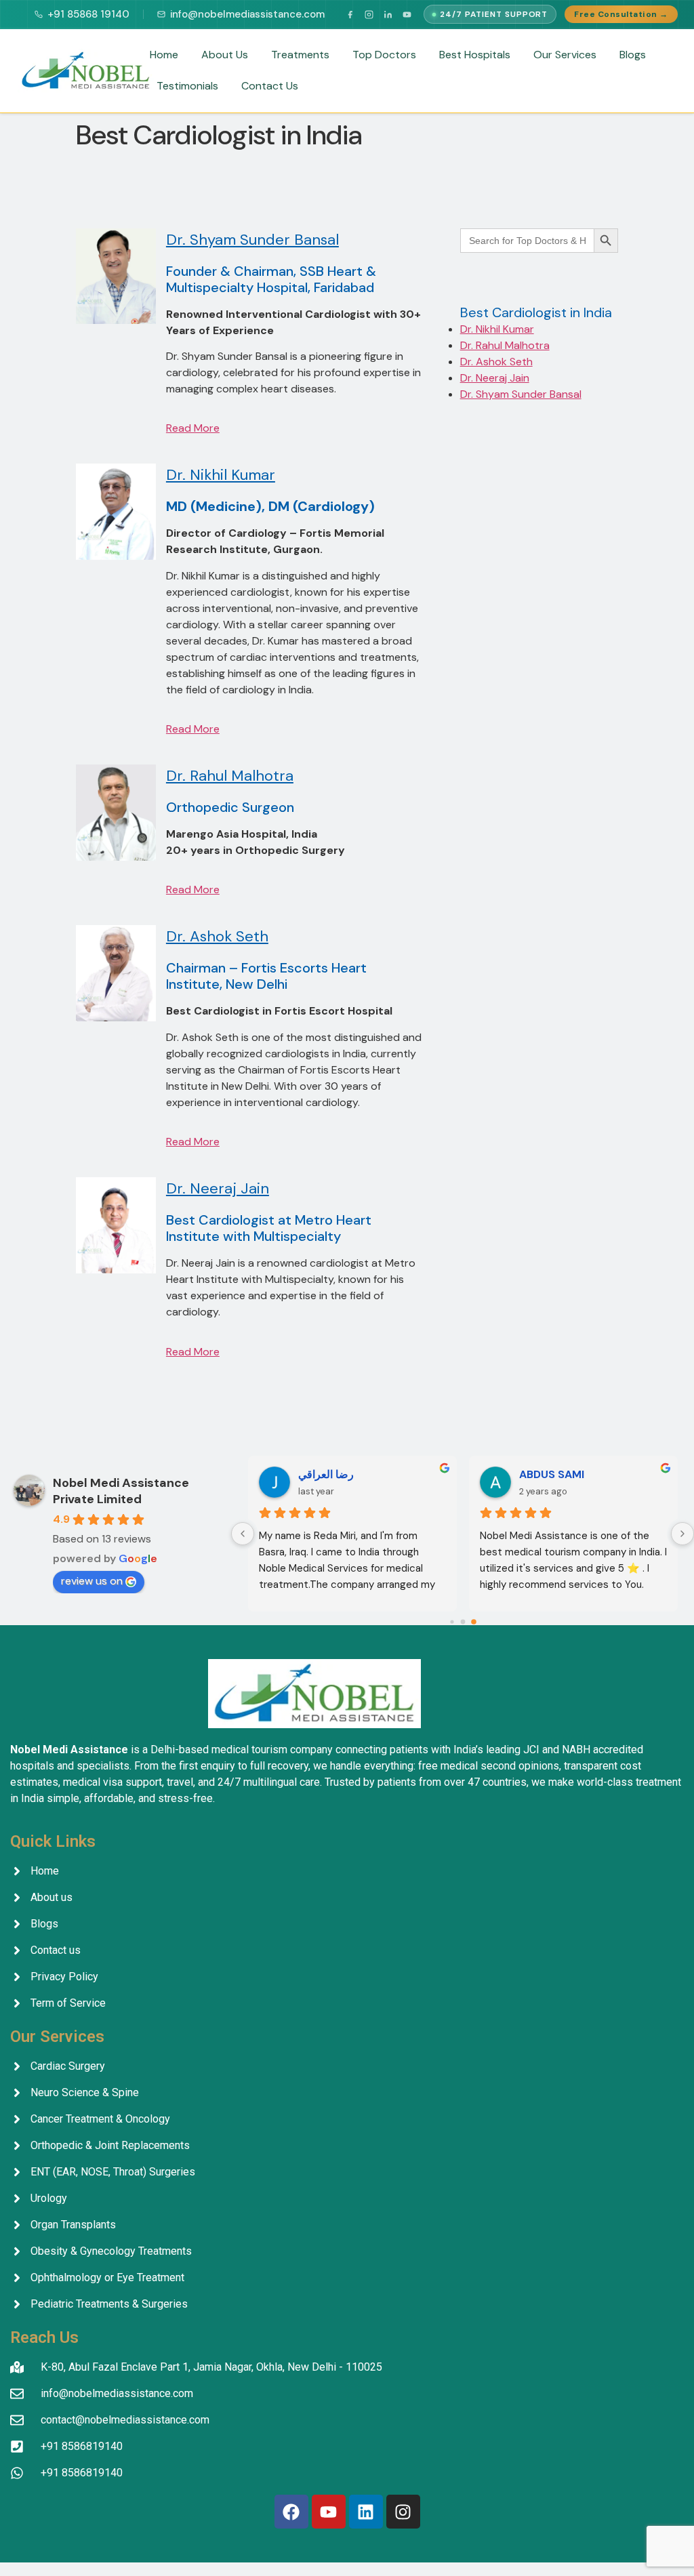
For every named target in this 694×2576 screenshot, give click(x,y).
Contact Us (270, 86)
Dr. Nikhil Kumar (221, 475)
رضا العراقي (326, 1474)
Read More (193, 428)
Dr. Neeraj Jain (218, 1188)
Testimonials (187, 86)
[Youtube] (329, 2512)
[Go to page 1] (463, 1622)
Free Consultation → (621, 14)
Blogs (633, 55)
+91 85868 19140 (88, 14)
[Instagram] (369, 14)
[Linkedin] (366, 2512)
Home (164, 55)
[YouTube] (407, 14)
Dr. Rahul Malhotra (230, 776)
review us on (92, 1581)
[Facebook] (350, 14)
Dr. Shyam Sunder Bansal (252, 240)
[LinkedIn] (388, 14)
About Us (225, 55)
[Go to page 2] (474, 1622)
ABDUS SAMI (552, 1474)
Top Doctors (384, 55)
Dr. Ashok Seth (217, 936)
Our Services (565, 55)
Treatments (300, 55)
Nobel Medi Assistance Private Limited (121, 1491)
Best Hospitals (475, 55)
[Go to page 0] (452, 1622)
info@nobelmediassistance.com (247, 14)
